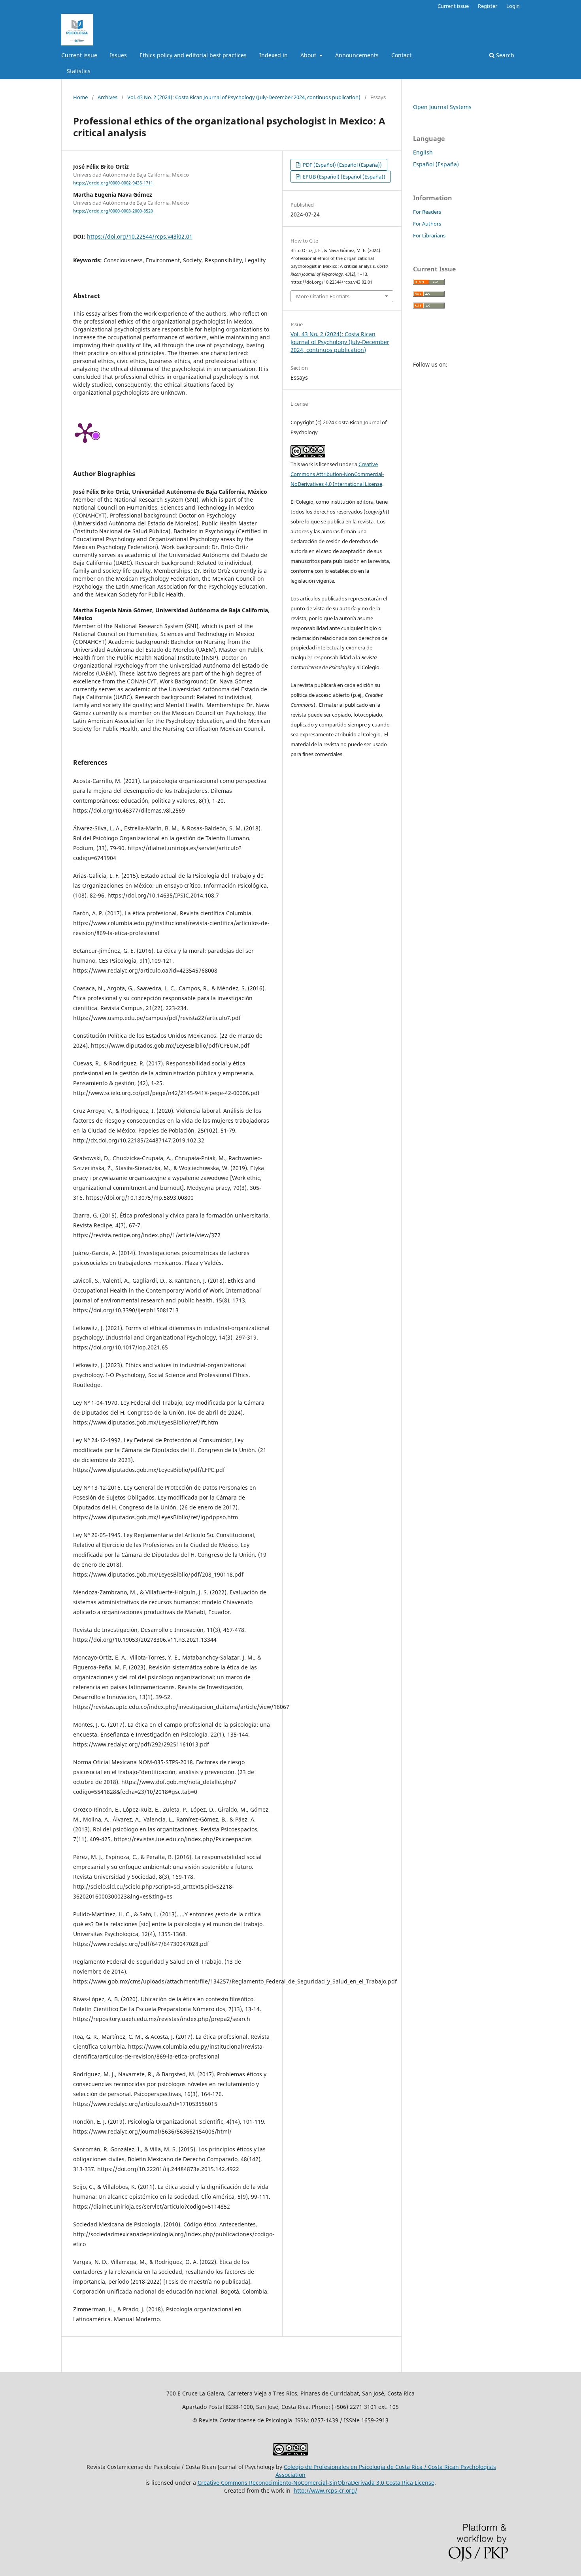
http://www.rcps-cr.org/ (325, 2490)
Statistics (79, 71)
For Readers (427, 212)
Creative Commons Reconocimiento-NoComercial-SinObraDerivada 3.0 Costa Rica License (316, 2483)
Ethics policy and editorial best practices (193, 55)
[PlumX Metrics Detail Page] (85, 432)
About (309, 55)
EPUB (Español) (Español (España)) (343, 177)
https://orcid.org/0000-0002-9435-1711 (113, 183)
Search (504, 55)
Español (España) (436, 164)
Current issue (79, 55)
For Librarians (429, 235)
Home (80, 97)
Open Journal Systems (442, 107)
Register (488, 6)
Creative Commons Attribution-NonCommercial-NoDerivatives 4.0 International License (337, 474)
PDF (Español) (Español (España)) (342, 165)
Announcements (357, 55)
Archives (108, 97)
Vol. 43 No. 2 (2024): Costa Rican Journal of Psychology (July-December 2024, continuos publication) (244, 97)
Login (513, 6)
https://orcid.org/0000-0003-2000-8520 (113, 211)
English (423, 152)
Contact (401, 55)
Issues (118, 55)
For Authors (427, 224)
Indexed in (274, 55)
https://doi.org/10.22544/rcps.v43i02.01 (140, 236)
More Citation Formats (323, 296)
